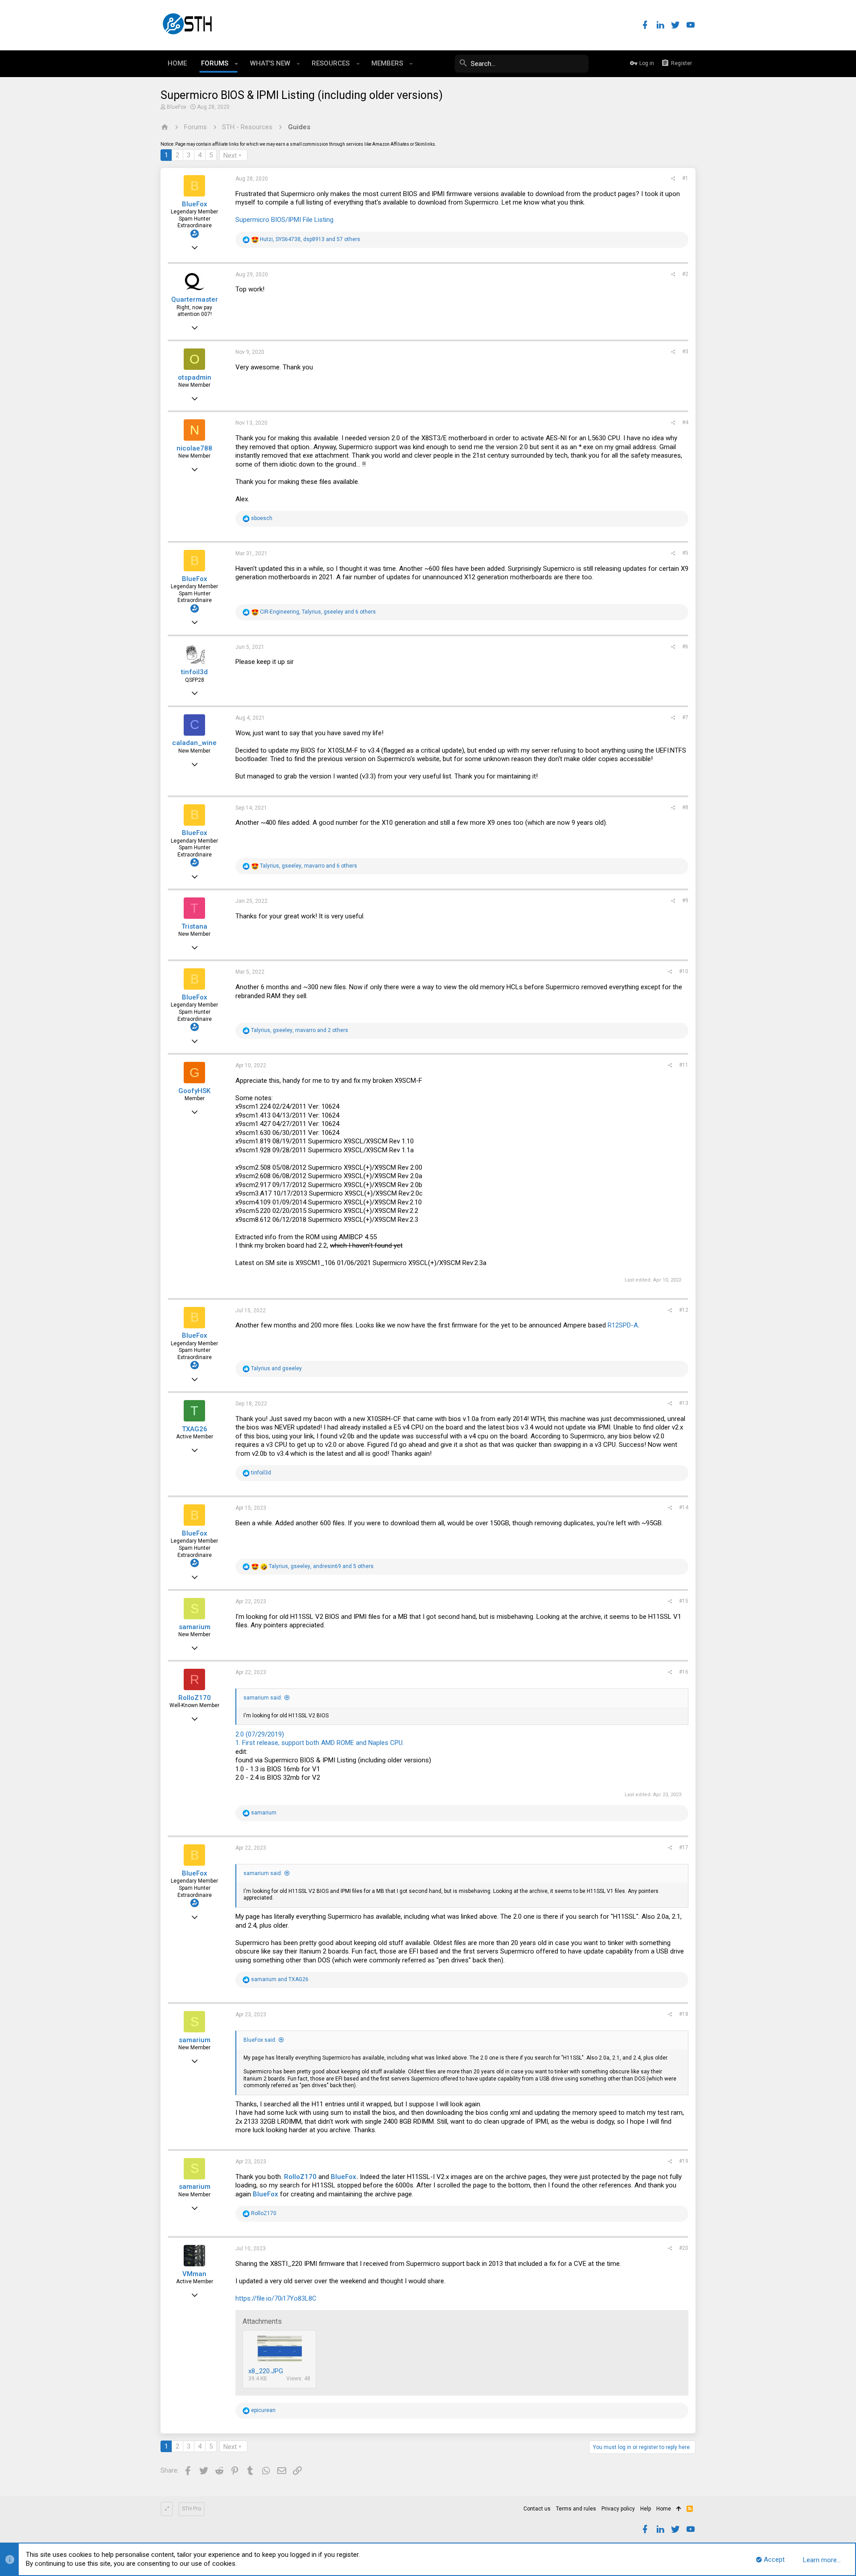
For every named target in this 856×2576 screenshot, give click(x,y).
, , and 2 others (300, 1030)
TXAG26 (195, 1429)
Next (230, 156)
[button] (237, 64)
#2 (685, 274)
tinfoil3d (194, 672)
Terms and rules (576, 2509)
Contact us (537, 2509)
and (276, 1368)
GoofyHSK (194, 1091)
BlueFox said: (260, 2040)
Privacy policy (618, 2509)
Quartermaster (195, 299)
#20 (684, 2248)
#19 (684, 2161)
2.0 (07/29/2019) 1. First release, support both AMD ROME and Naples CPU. (320, 1739)
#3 (685, 352)
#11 (684, 1065)
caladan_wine (194, 743)
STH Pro (191, 2509)
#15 (684, 1601)
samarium (195, 1627)
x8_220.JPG (266, 2371)
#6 (685, 647)
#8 (685, 807)
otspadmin (195, 377)
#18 (684, 2014)
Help (646, 2509)
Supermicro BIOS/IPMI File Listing (284, 220)
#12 (684, 1310)
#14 (684, 1507)
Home (664, 2509)
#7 (685, 717)
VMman (194, 2274)
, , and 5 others (321, 1566)
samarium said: (263, 1698)
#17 (684, 1847)
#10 (684, 971)
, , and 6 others (318, 612)
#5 (685, 553)
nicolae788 (194, 448)
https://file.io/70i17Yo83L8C (276, 2298)
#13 (684, 1403)
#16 (684, 1672)
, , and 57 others (310, 239)
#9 (685, 901)
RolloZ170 (195, 1698)
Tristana (194, 926)
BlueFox (177, 107)
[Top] (679, 2509)
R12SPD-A (623, 1325)
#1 (685, 178)
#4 (685, 422)
